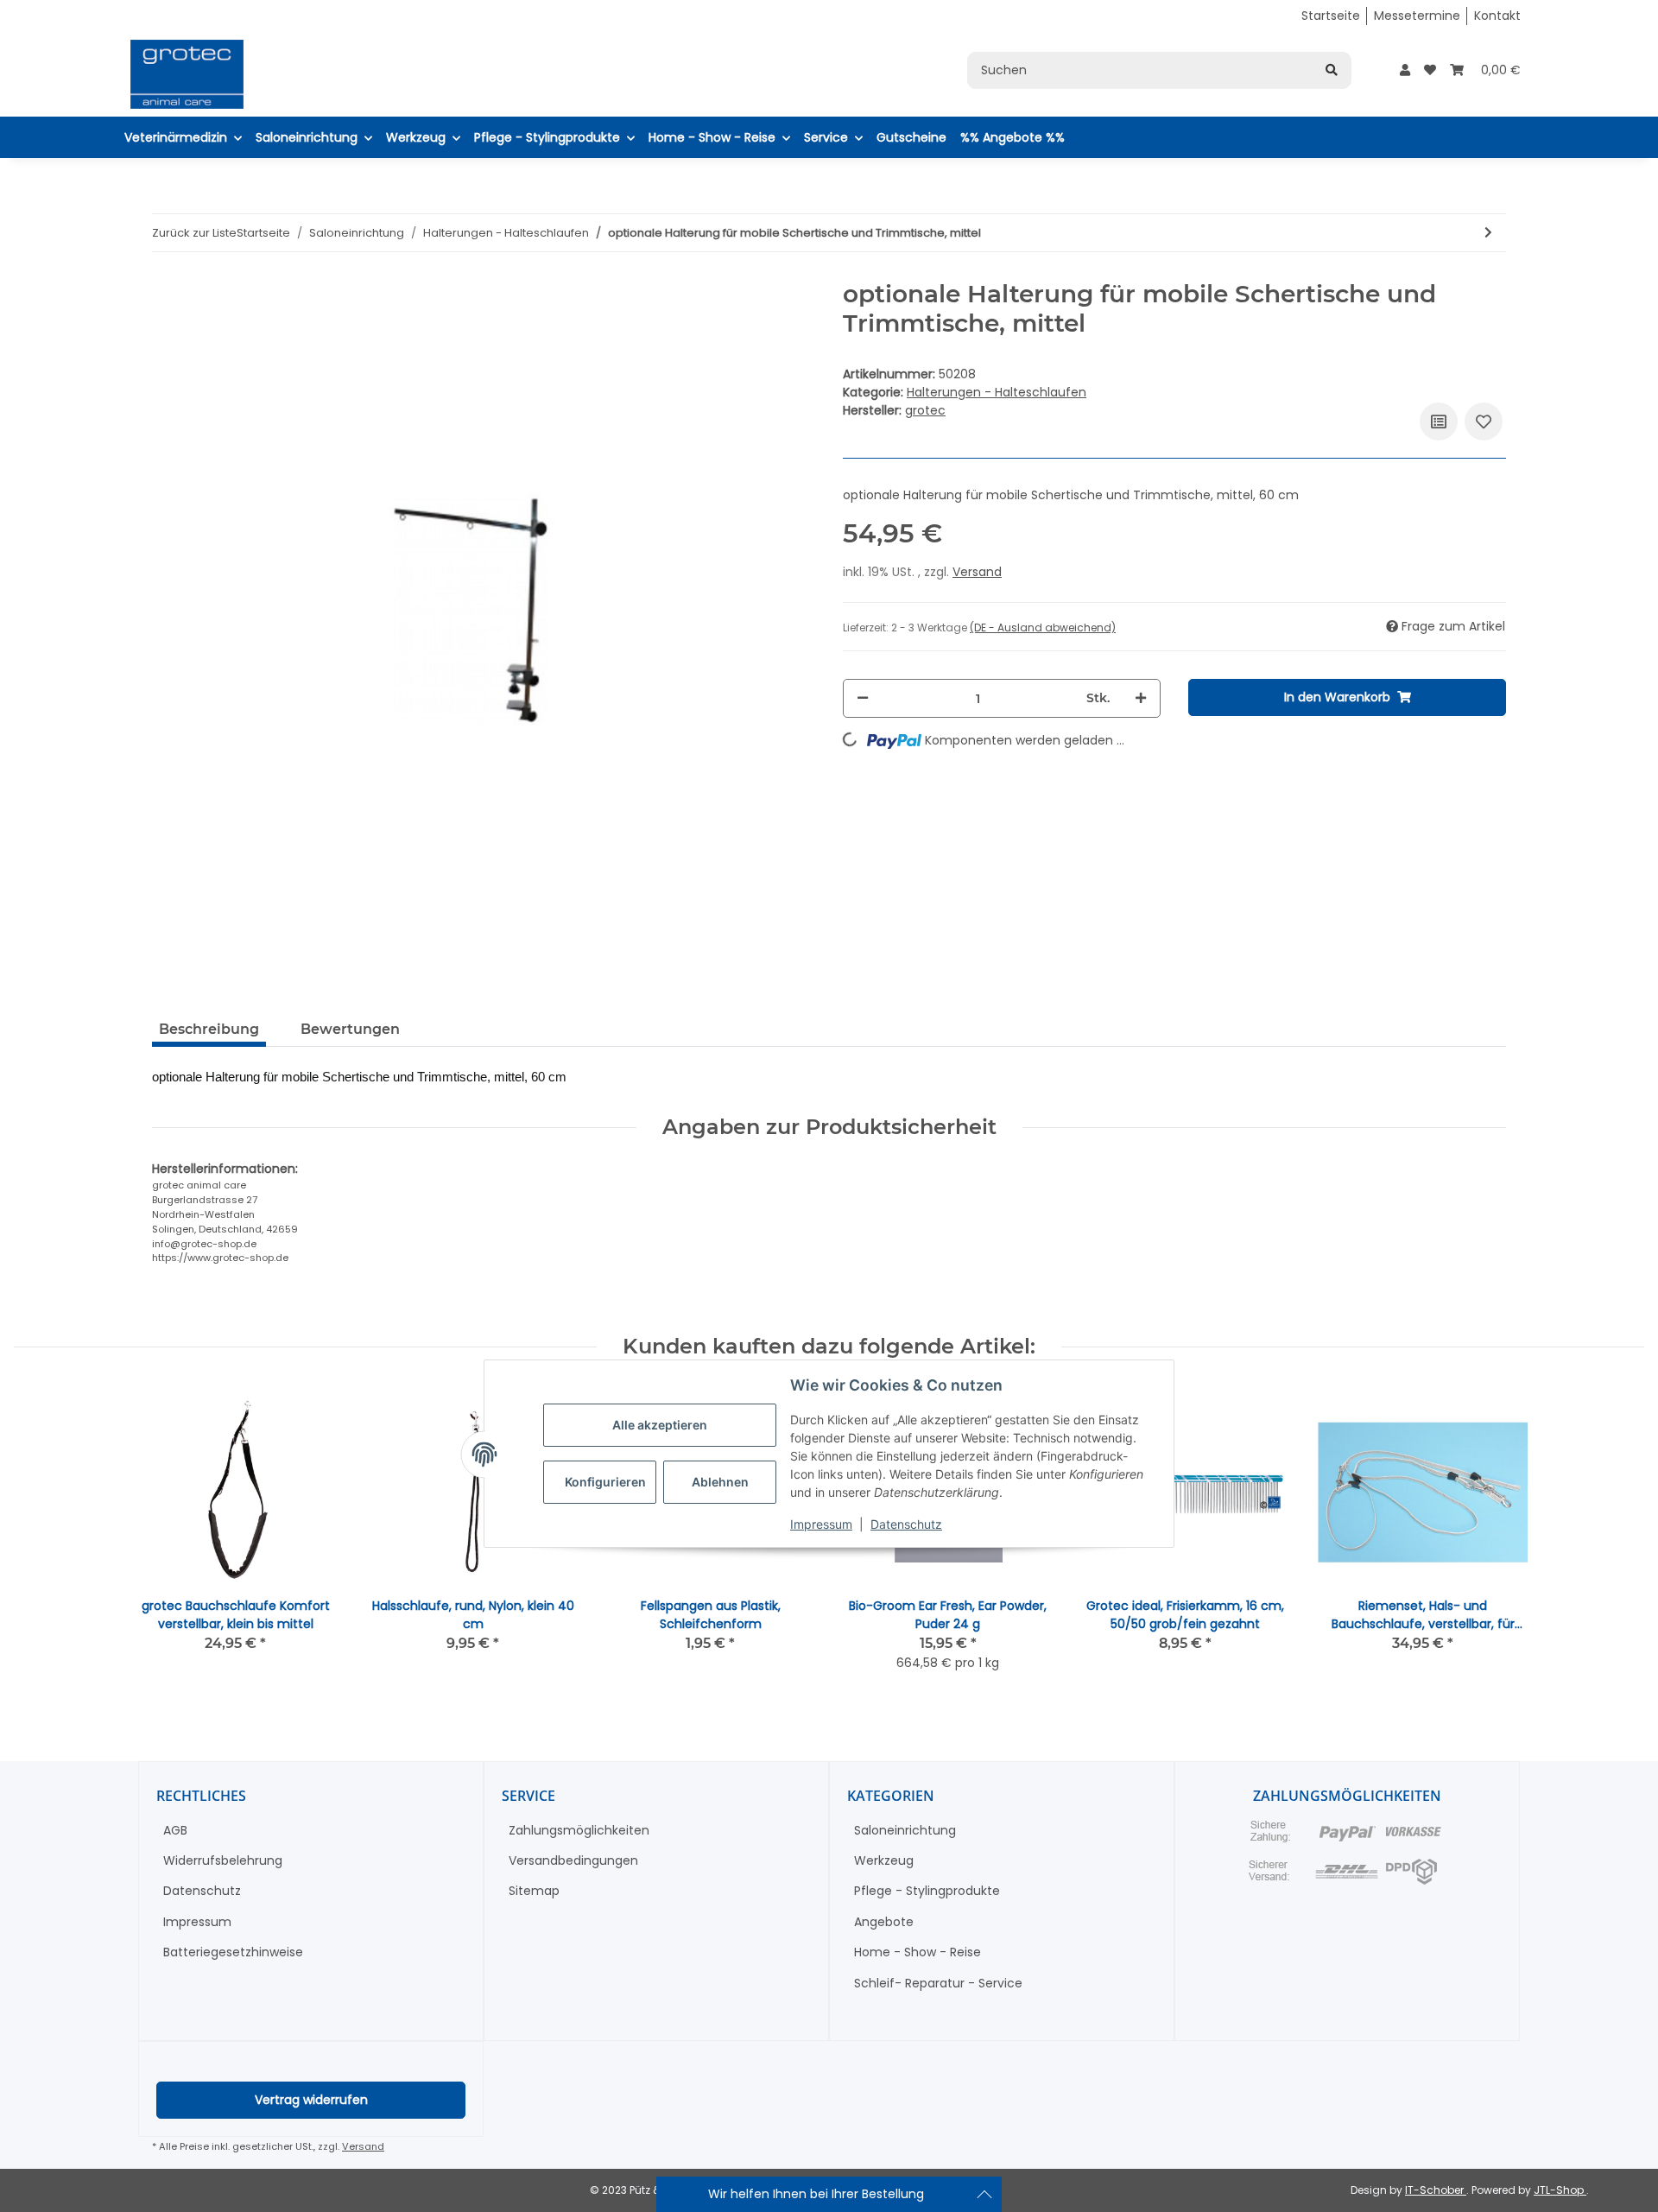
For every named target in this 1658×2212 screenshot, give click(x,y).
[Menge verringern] (863, 698)
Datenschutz (906, 1525)
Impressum (821, 1525)
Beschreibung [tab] (209, 1029)
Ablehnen (720, 1483)
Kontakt (1497, 16)
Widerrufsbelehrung (223, 1860)
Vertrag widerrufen (311, 2100)
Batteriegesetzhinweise (233, 1952)
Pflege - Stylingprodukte (927, 1891)
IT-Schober (1436, 2190)
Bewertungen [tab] (350, 1029)
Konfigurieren (605, 1483)
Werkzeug (884, 1860)
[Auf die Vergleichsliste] (1439, 421)
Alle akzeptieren (660, 1426)
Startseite (1331, 16)
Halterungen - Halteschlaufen (997, 392)
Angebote (884, 1922)
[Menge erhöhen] (1141, 698)
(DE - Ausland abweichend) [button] (1043, 627)
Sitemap (534, 1891)
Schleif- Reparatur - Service (938, 1983)
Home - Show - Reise (918, 1952)
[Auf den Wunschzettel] (1484, 421)
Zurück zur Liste (194, 233)
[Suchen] (1332, 70)
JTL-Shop (1560, 2190)
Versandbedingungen (573, 1860)
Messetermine (1417, 16)
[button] (1405, 70)
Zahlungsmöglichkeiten (579, 1830)
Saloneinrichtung (905, 1830)
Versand (977, 572)
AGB (175, 1830)
